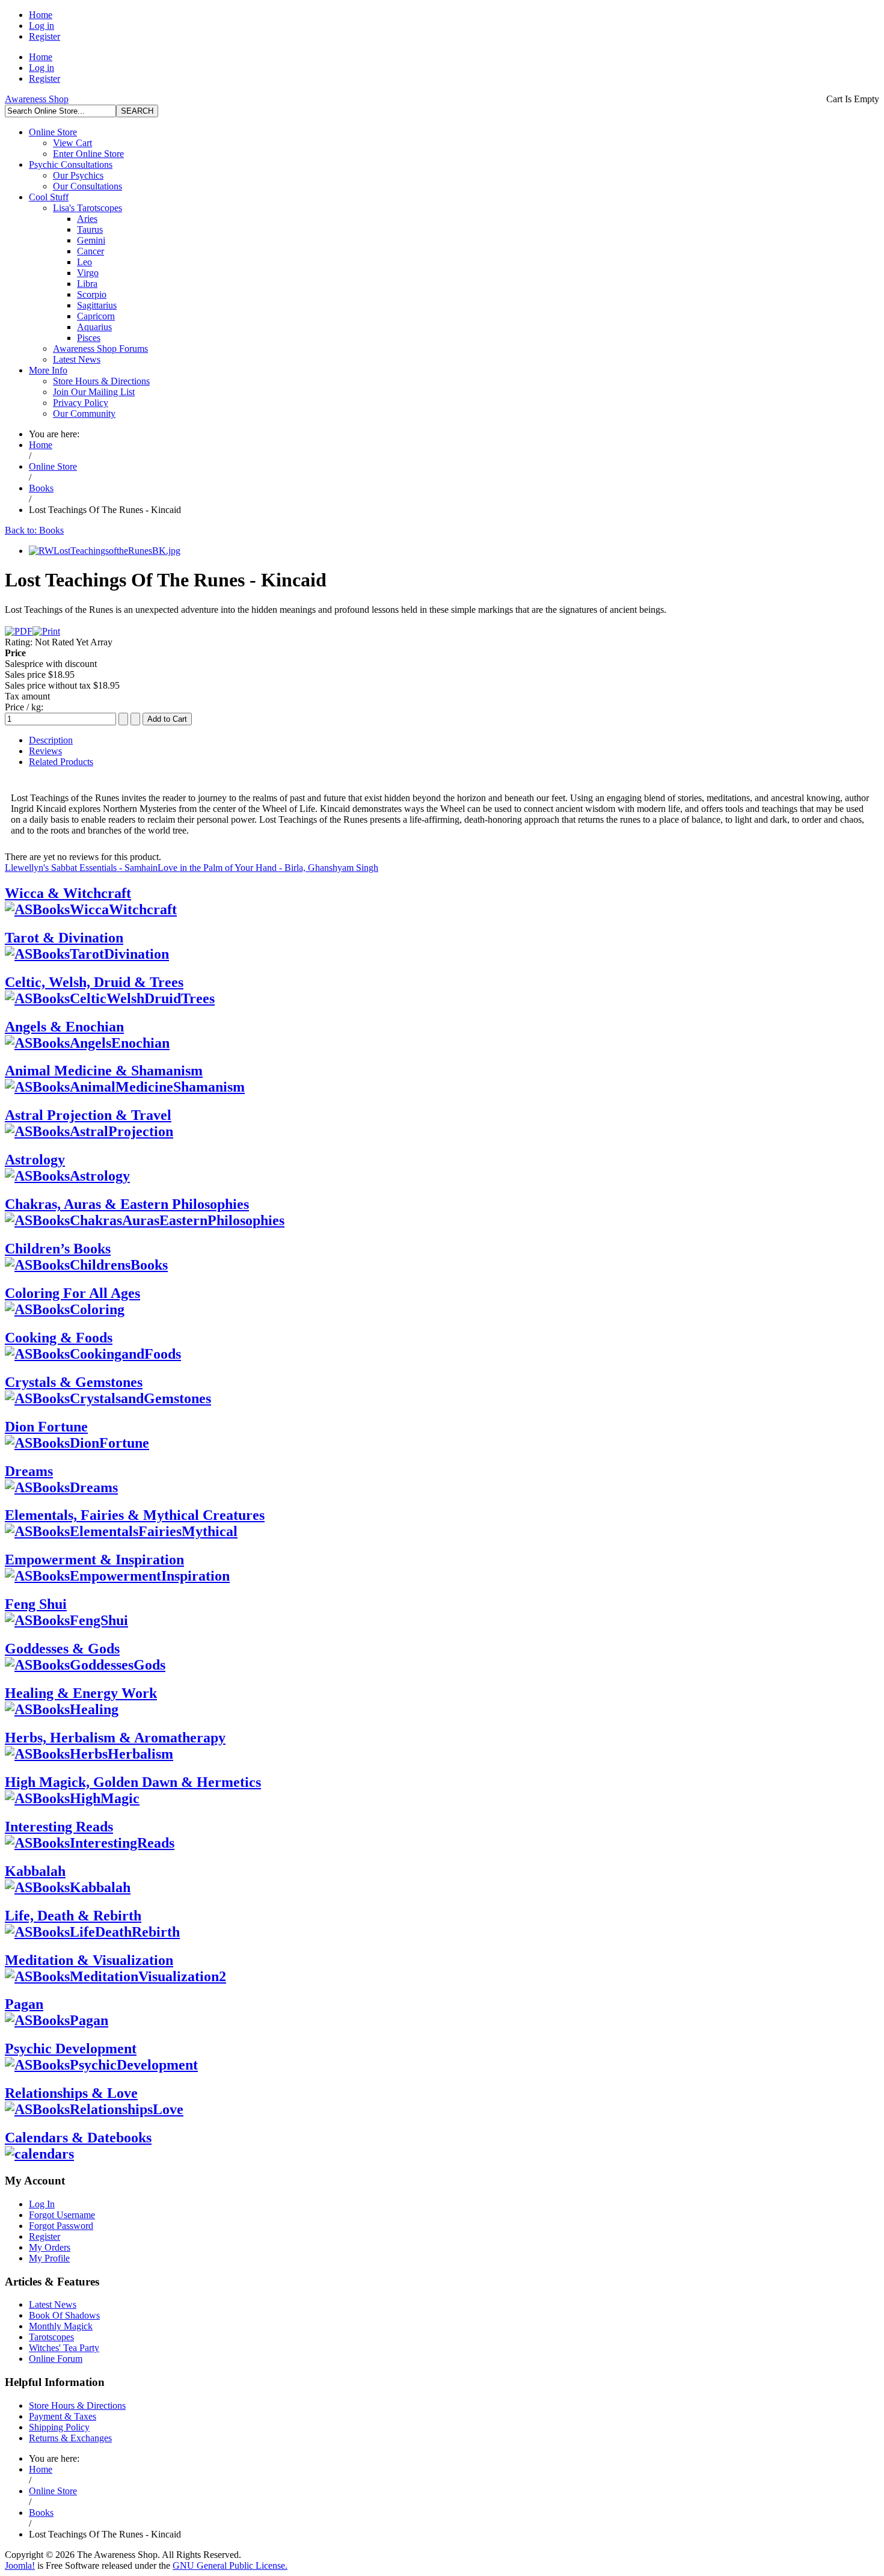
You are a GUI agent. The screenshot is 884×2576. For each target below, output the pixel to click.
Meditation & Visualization (89, 1960)
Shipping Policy (59, 2427)
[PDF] (19, 631)
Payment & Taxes (63, 2416)
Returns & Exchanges (70, 2438)
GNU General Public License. (230, 2565)
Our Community (84, 413)
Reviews (45, 751)
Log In (42, 2204)
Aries (87, 219)
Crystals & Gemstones (74, 1382)
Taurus (90, 229)
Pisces (89, 338)
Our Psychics (78, 175)
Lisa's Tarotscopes (87, 208)
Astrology (35, 1160)
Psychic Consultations (71, 164)
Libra (87, 284)
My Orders (50, 2247)
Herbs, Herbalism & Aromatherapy (115, 1738)
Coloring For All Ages (72, 1293)
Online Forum (56, 2359)
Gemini (91, 240)
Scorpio (92, 294)
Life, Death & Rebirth (73, 1916)
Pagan (24, 2004)
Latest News (77, 359)
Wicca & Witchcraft (68, 893)
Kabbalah (35, 1871)
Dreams (29, 1471)
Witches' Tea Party (64, 2348)
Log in (41, 26)
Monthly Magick (61, 2326)
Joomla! (20, 2565)
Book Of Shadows (64, 2315)
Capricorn (96, 316)
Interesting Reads (59, 1827)
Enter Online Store (88, 154)
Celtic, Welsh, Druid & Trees (94, 982)
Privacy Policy (81, 403)
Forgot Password (61, 2226)
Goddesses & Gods (62, 1649)
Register (45, 36)
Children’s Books (58, 1249)
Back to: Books (34, 530)
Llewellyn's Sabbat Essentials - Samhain (81, 868)
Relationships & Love (71, 2093)
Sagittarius (97, 305)
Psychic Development (71, 2049)
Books (41, 488)
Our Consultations (87, 186)
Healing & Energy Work (81, 1693)
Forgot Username (62, 2215)
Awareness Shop (37, 99)
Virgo (88, 273)
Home (41, 15)
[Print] (46, 631)
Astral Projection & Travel (88, 1115)
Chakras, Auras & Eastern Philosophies (127, 1204)
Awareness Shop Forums (100, 349)
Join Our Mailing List (94, 392)
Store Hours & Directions (101, 381)
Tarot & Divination (64, 938)
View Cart (72, 143)
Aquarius (94, 327)
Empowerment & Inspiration (94, 1560)
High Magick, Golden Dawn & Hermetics (133, 1782)
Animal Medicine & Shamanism (104, 1071)
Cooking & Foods (59, 1338)
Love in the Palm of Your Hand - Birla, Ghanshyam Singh (268, 868)
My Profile (49, 2258)
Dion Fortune (46, 1427)
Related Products (61, 762)
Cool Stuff (49, 197)
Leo (84, 262)
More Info (48, 370)
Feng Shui (36, 1604)
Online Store (53, 132)
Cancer (91, 251)
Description (51, 740)
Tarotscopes (51, 2337)
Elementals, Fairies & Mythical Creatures (135, 1515)
